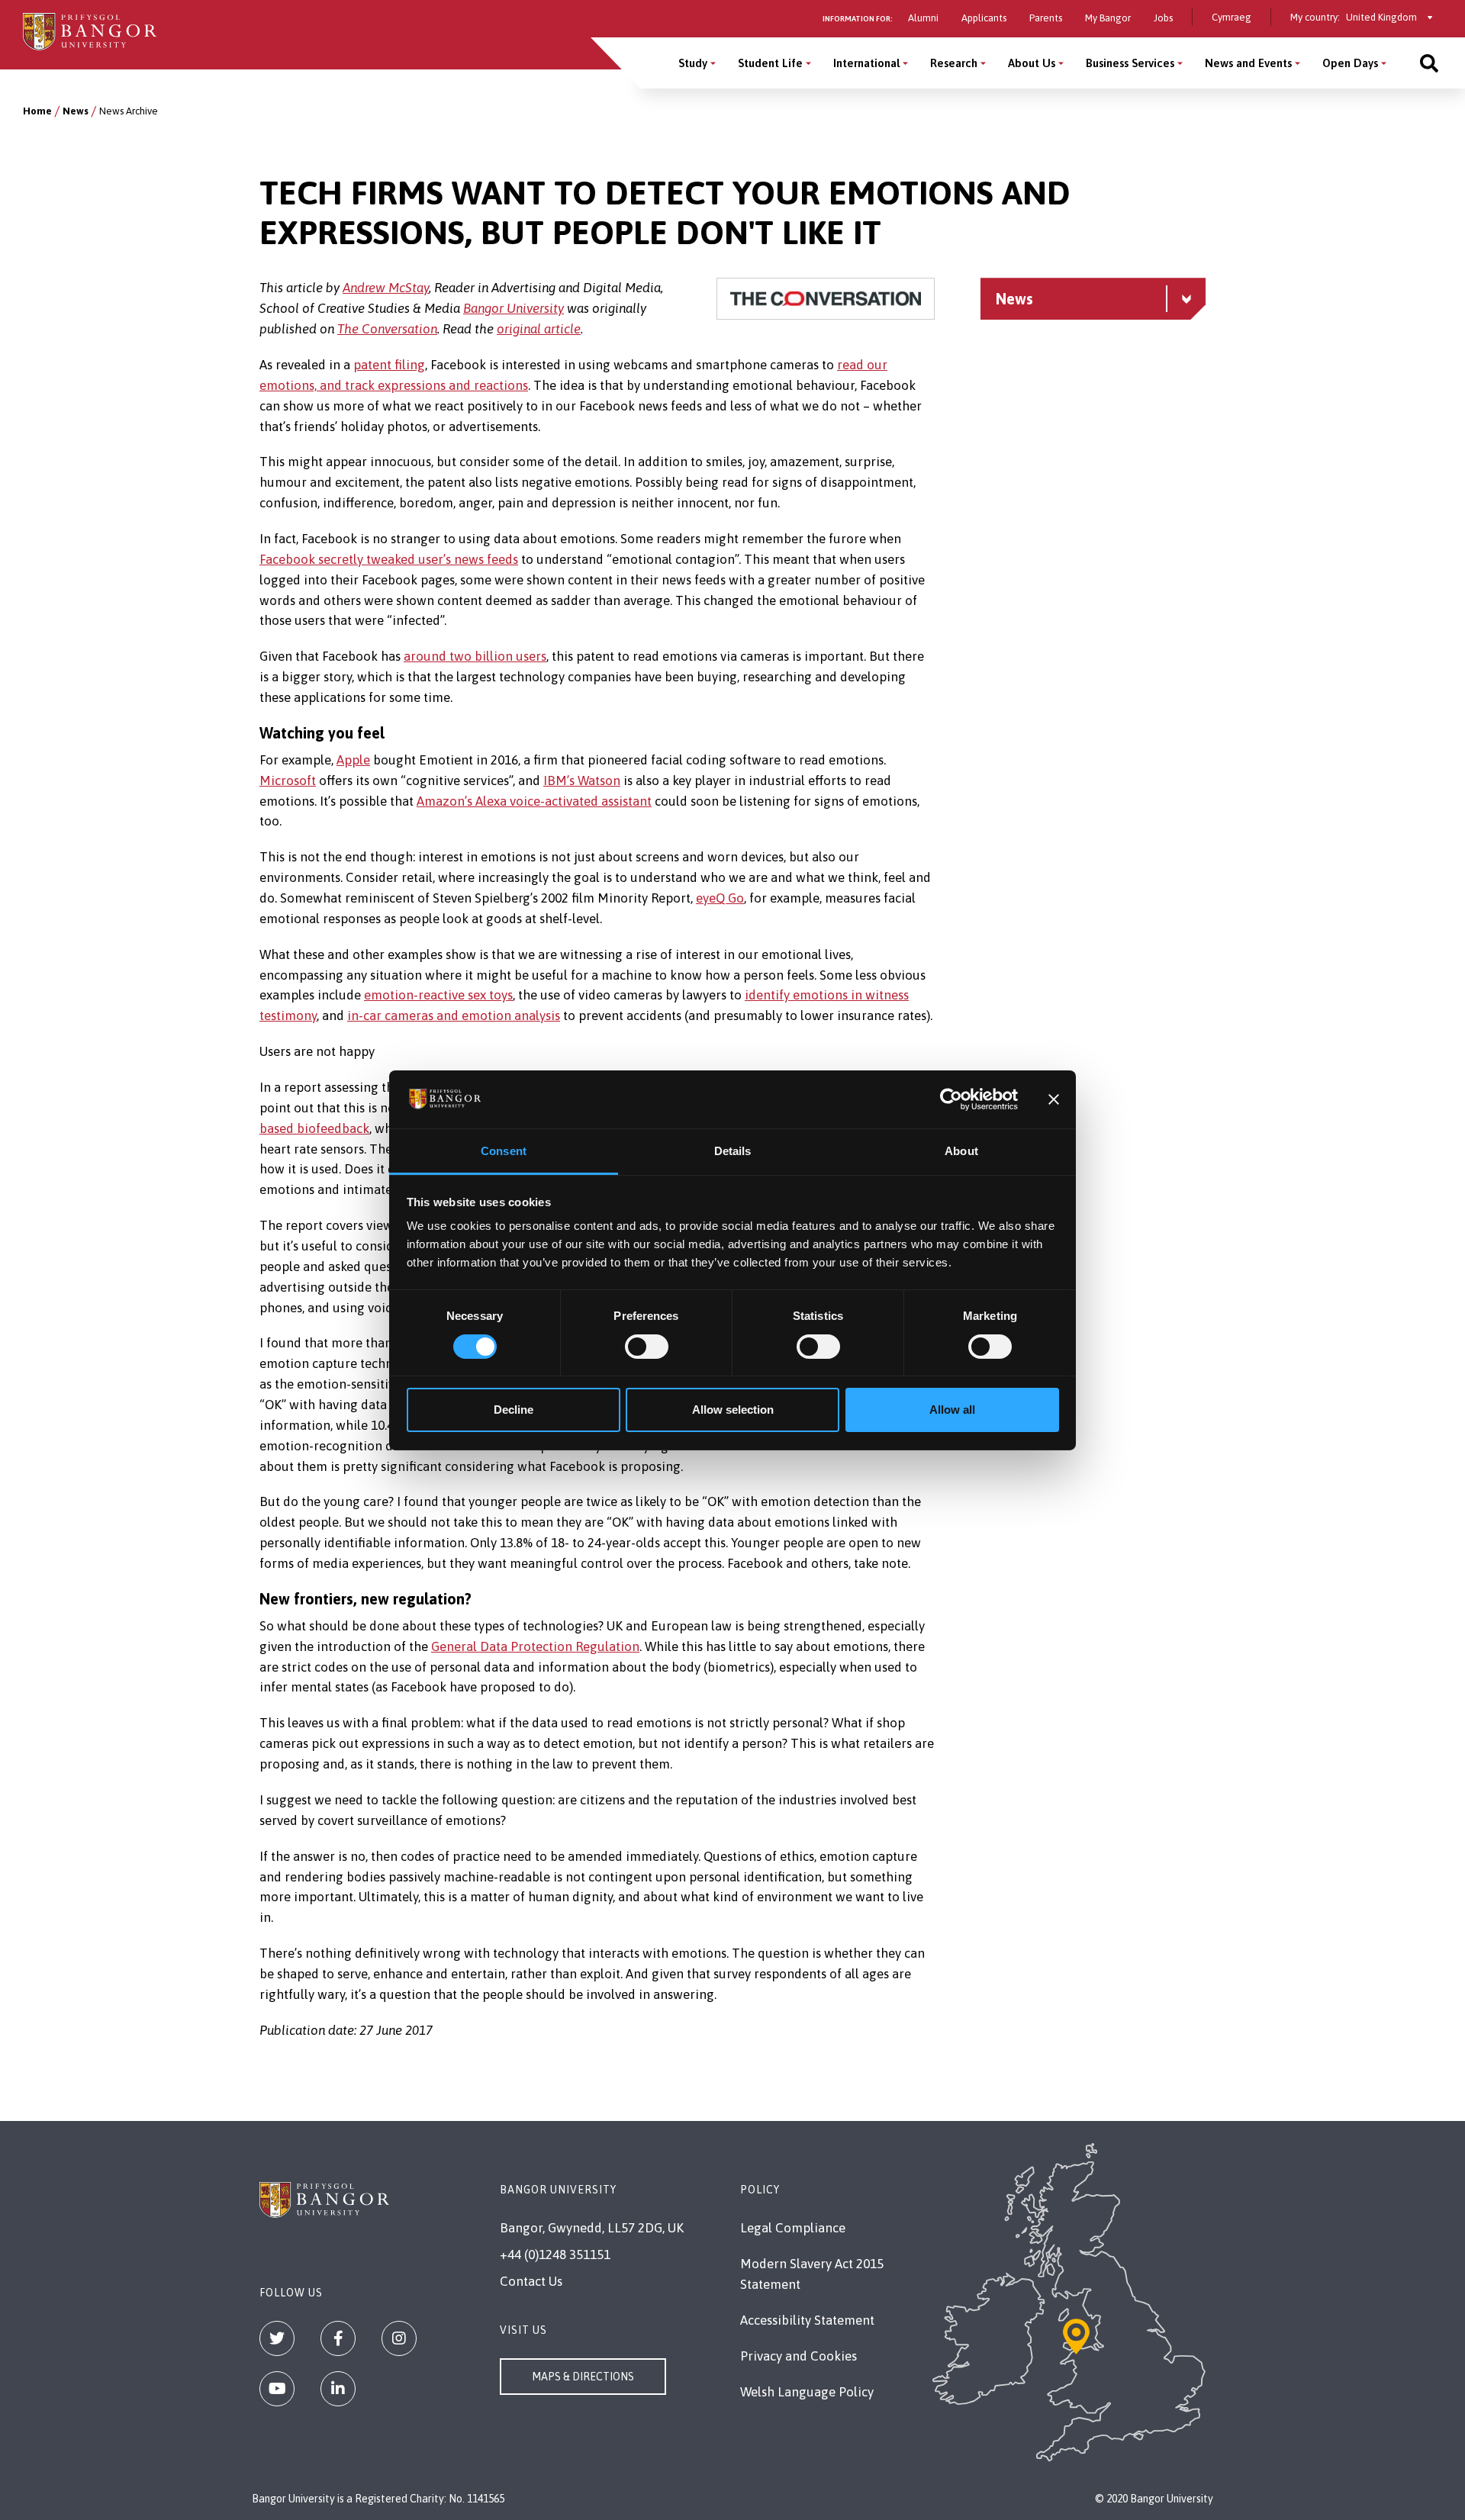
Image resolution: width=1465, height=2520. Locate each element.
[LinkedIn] (338, 2389)
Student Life (770, 63)
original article (539, 329)
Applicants (984, 18)
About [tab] (961, 1151)
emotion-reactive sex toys (438, 995)
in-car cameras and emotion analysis (454, 1015)
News (76, 111)
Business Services (1130, 63)
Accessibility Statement (807, 2320)
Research (954, 63)
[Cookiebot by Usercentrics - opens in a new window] (951, 1099)
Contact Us (531, 2281)
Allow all (952, 1410)
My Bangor (1108, 18)
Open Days (1350, 63)
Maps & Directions (583, 2377)
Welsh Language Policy (807, 2392)
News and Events (1248, 63)
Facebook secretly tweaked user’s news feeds (389, 559)
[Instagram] (399, 2338)
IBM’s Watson (582, 780)
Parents (1046, 18)
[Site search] (1429, 63)
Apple (353, 760)
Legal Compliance (793, 2228)
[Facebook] (338, 2338)
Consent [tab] (504, 1151)
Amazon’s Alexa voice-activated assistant (534, 801)
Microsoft (288, 780)
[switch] (647, 1347)
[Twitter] (277, 2338)
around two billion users (475, 656)
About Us (1032, 63)
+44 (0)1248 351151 (555, 2254)
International (866, 63)
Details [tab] (733, 1151)
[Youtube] (277, 2389)
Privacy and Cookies (799, 2356)
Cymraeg (1232, 17)
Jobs (1163, 18)
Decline (514, 1410)
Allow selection (733, 1410)
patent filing (389, 365)
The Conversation (387, 329)
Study (693, 63)
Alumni (923, 18)
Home (37, 111)
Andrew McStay (386, 288)
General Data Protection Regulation (535, 1646)
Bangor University (514, 308)
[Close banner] (1054, 1099)
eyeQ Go (720, 898)
